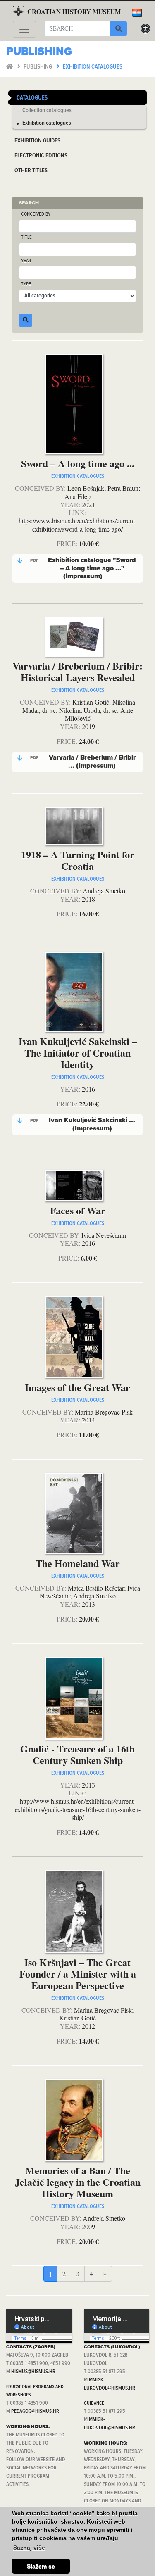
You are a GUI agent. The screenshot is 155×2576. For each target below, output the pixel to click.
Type (26, 284)
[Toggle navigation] (24, 29)
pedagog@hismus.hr (35, 2411)
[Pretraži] (119, 28)
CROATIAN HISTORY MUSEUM (74, 12)
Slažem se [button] (41, 2566)
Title (26, 238)
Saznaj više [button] (29, 2548)
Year (26, 261)
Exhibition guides (37, 141)
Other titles (31, 171)
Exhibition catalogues (93, 67)
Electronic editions (41, 156)
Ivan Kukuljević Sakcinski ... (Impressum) (83, 1124)
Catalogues (32, 98)
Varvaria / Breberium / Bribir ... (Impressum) (83, 762)
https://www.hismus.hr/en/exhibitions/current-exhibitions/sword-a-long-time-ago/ (78, 525)
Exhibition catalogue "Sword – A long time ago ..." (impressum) (83, 568)
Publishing (38, 67)
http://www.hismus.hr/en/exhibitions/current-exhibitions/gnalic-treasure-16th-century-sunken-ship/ (78, 1809)
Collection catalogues (47, 111)
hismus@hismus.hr (33, 2372)
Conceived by (36, 215)
